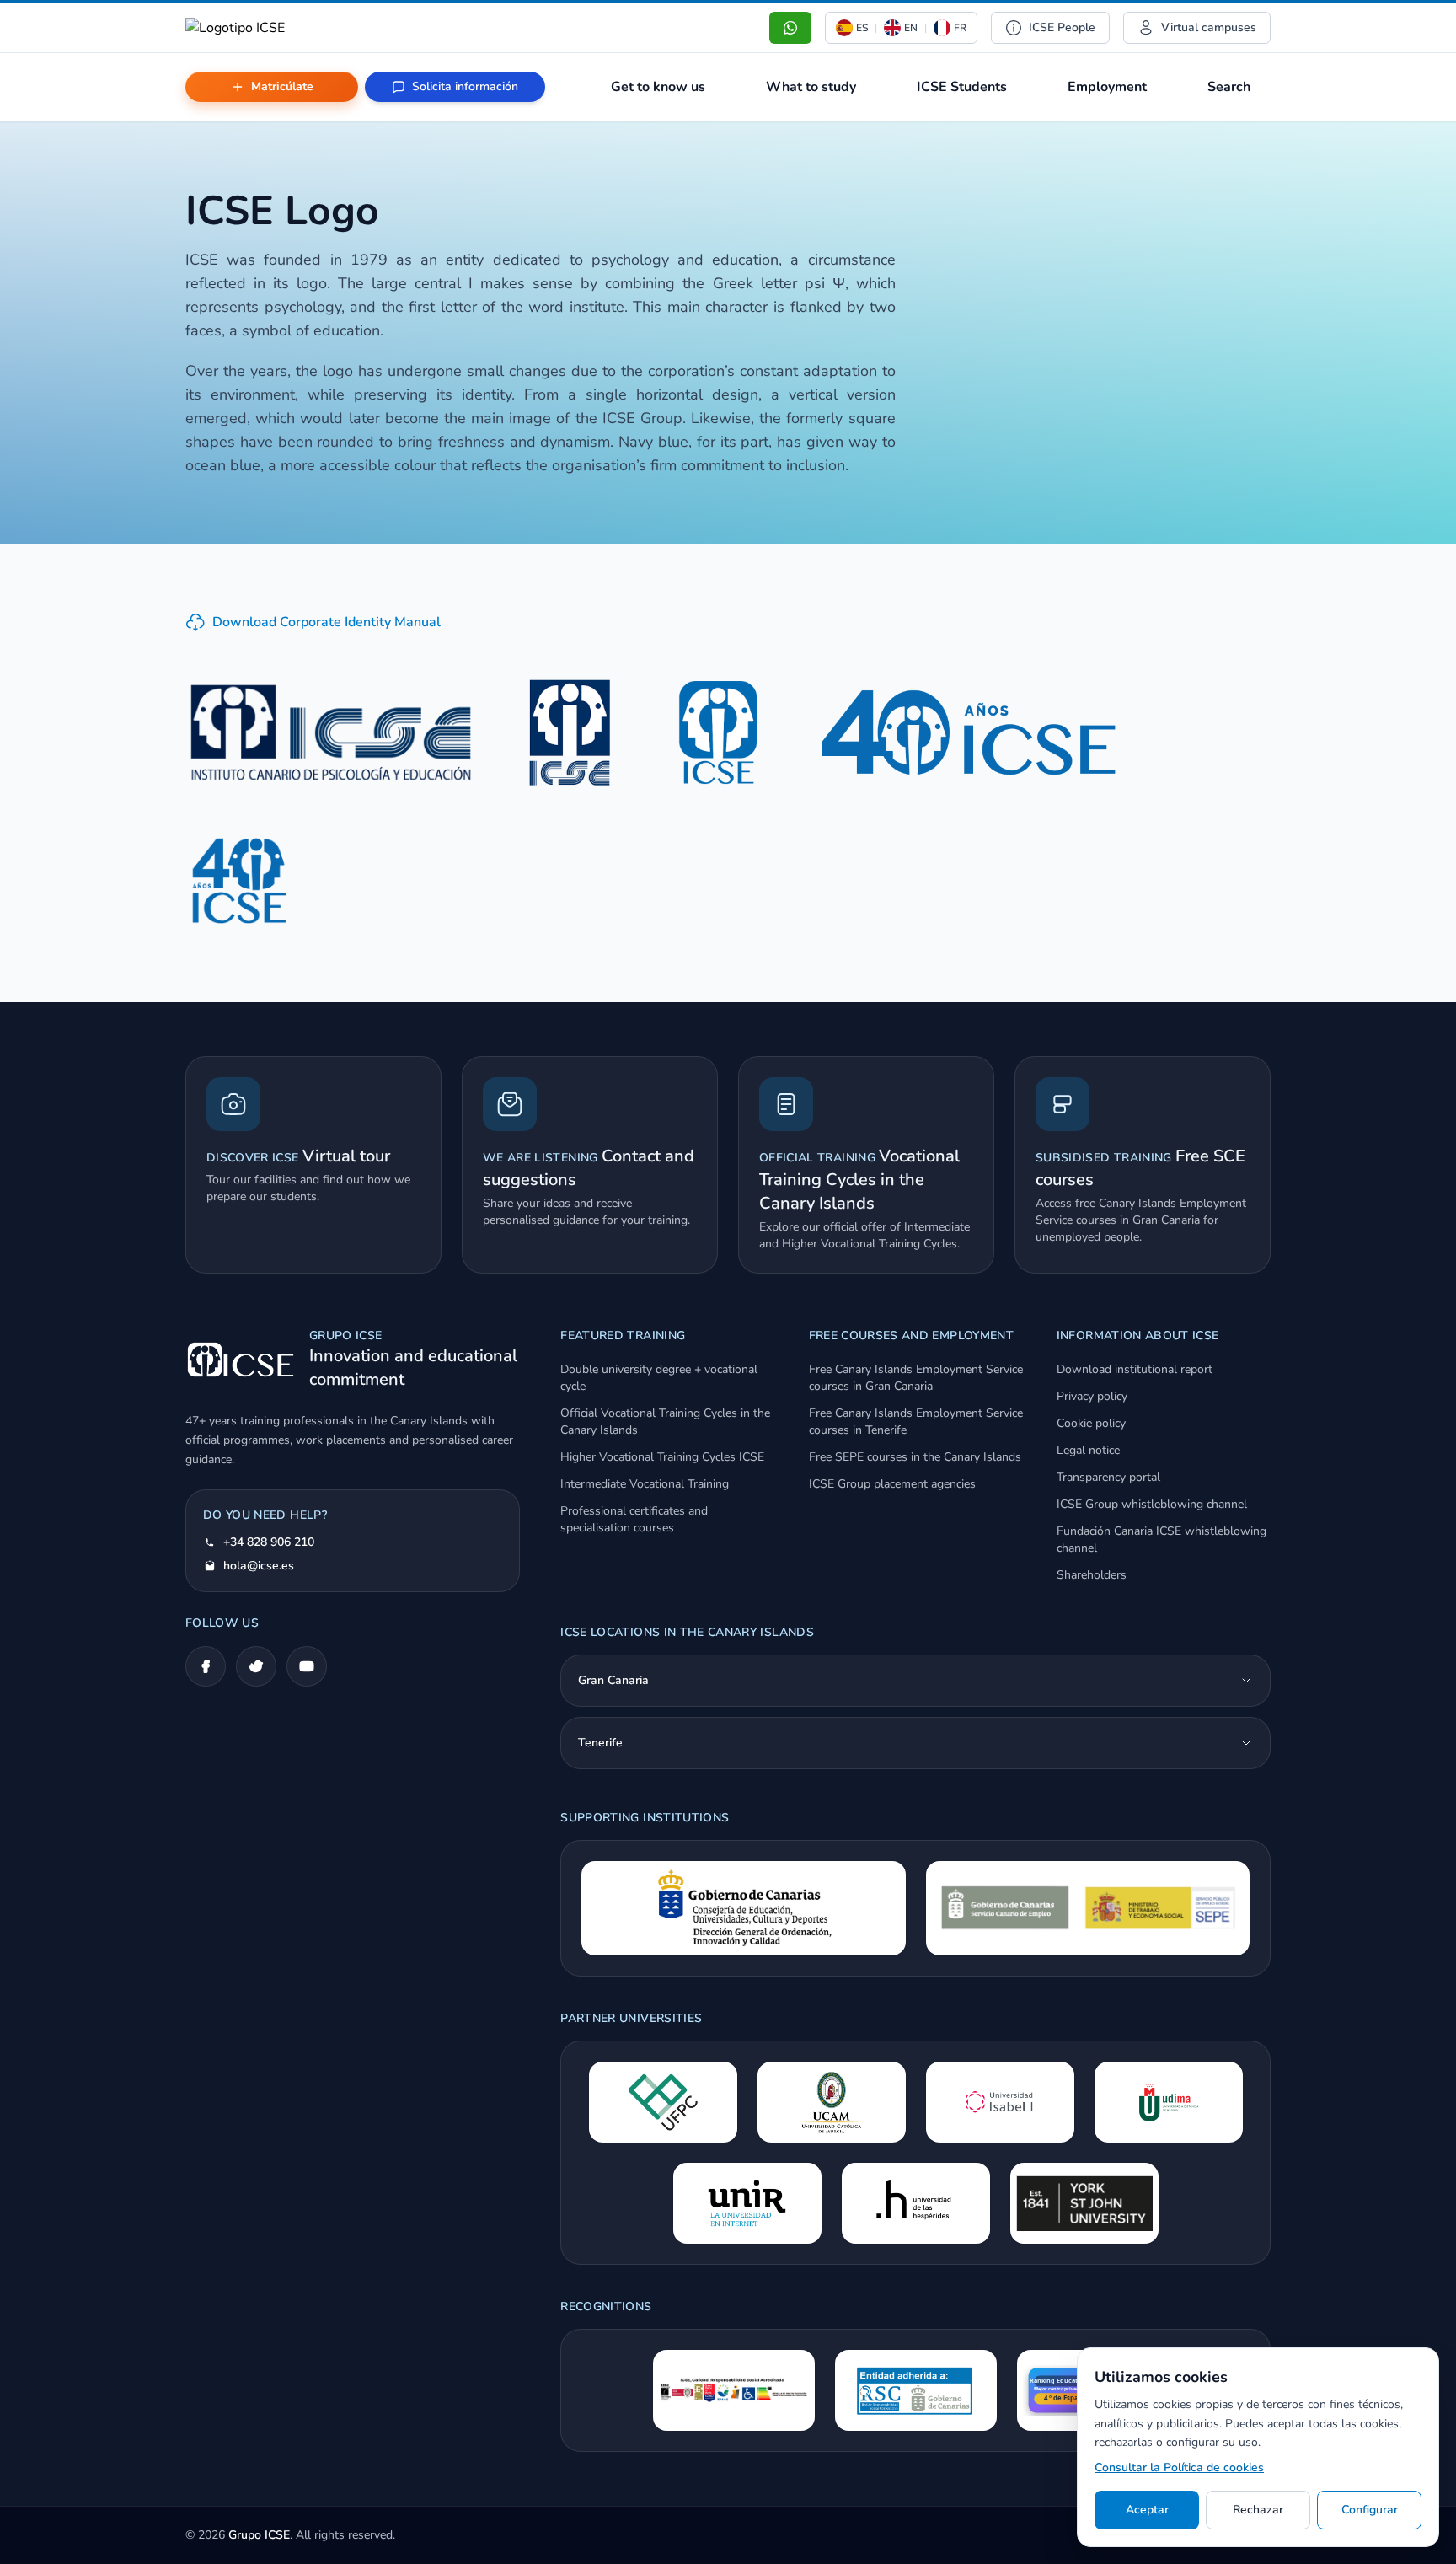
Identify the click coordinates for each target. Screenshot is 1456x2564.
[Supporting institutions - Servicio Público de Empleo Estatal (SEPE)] (1088, 1908)
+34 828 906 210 (269, 1542)
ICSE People (1062, 27)
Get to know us (658, 87)
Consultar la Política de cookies (1179, 2467)
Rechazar (1258, 2510)
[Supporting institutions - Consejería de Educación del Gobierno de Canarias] (743, 1908)
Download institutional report (1135, 1369)
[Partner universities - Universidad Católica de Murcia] (832, 2102)
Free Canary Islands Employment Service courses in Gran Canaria (916, 1378)
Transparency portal (1108, 1477)
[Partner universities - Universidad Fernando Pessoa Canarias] (663, 2102)
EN (911, 28)
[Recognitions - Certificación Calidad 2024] (734, 2390)
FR (960, 28)
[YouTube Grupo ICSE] (307, 1666)
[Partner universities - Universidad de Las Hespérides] (916, 2203)
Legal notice (1088, 1450)
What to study (811, 87)
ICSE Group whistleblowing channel (1152, 1504)
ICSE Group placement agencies (892, 1484)
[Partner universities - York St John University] (1084, 2203)
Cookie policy (1091, 1423)
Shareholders (1092, 1575)
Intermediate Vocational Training (645, 1484)
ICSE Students (962, 87)
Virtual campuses (1209, 27)
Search (1229, 87)
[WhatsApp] (790, 28)
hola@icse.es (259, 1566)
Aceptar (1147, 2510)
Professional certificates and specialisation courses (634, 1519)
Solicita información (465, 86)
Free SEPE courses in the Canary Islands (915, 1457)
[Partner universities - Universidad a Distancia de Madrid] (1169, 2102)
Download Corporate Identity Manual (327, 622)
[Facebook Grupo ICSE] (206, 1666)
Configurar (1370, 2510)
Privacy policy (1092, 1396)
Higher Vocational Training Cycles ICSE (662, 1457)
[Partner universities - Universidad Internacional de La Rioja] (747, 2203)
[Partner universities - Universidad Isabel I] (1000, 2102)
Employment (1107, 87)
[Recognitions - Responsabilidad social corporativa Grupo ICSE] (916, 2390)
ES (862, 28)
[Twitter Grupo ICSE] (256, 1666)
